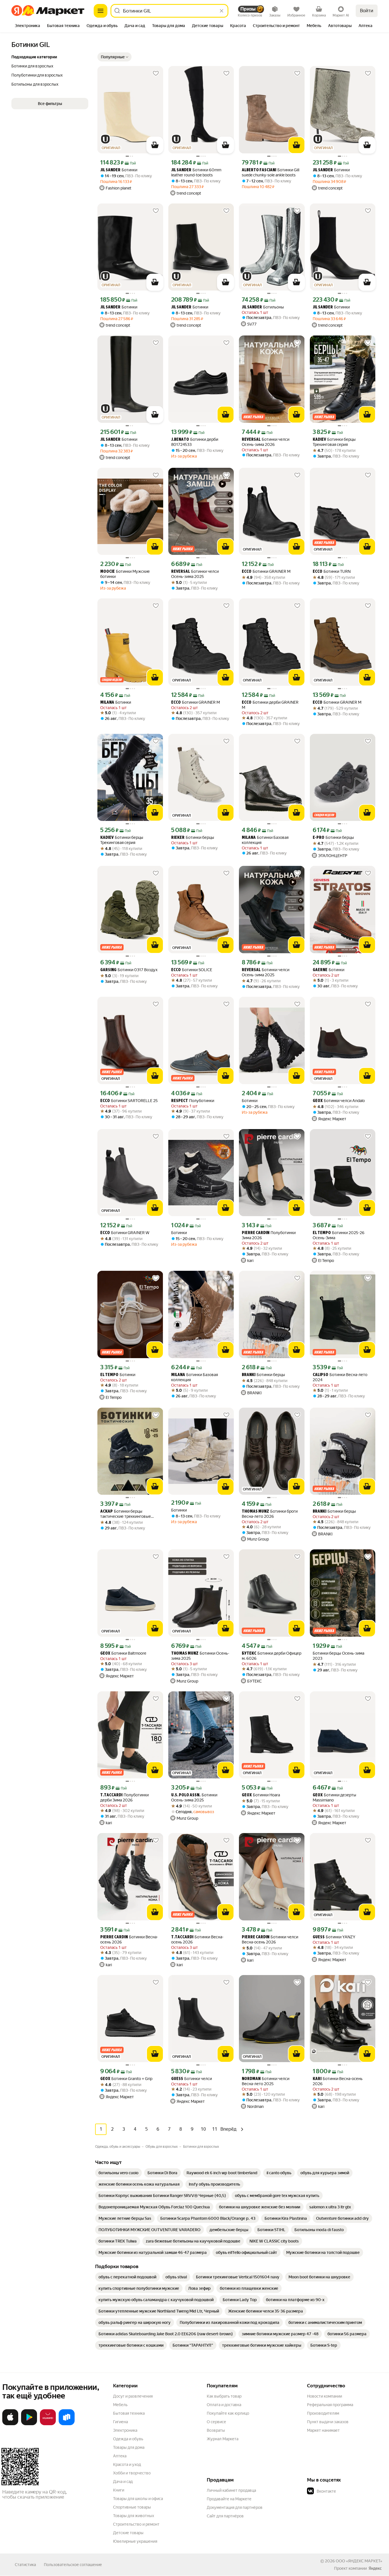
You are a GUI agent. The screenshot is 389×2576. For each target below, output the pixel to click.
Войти (367, 11)
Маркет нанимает (323, 2430)
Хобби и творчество (132, 2473)
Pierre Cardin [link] (256, 1233)
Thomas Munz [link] (255, 1512)
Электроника (125, 2430)
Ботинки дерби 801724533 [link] (195, 442)
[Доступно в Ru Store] (67, 2424)
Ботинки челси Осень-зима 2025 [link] (195, 574)
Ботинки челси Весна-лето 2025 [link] (266, 2081)
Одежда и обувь (128, 2439)
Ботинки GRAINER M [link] (266, 572)
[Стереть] (222, 11)
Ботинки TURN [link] (332, 572)
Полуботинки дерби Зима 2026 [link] (124, 1797)
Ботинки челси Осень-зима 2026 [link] (266, 442)
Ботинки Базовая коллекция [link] (265, 840)
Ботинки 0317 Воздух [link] (129, 970)
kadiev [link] (319, 440)
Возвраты (216, 2430)
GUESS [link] (319, 1937)
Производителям (323, 2413)
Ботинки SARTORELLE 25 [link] (129, 1101)
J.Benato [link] (180, 440)
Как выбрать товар (224, 2396)
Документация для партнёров (235, 2507)
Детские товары (128, 2533)
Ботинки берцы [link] (193, 838)
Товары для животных (134, 2516)
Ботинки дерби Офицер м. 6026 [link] (272, 1656)
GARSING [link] (108, 970)
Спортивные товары (132, 2507)
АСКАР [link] (107, 1512)
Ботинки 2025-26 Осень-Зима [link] (339, 1235)
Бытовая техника (129, 2413)
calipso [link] (321, 1375)
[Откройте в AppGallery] (48, 2424)
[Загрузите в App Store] (10, 2424)
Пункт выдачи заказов (328, 2422)
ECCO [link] (247, 572)
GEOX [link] (318, 1101)
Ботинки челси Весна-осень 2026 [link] (270, 1939)
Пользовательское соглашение (73, 2565)
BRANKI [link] (249, 1375)
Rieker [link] (178, 838)
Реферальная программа (330, 2405)
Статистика (25, 2565)
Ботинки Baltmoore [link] (123, 1653)
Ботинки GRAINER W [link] (125, 1233)
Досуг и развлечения (133, 2396)
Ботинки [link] (119, 170)
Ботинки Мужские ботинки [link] (125, 574)
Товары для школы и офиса (138, 2499)
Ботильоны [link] (263, 307)
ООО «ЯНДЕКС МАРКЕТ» (359, 2561)
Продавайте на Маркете (229, 2499)
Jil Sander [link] (110, 170)
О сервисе (216, 2422)
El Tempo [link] (322, 1233)
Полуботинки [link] (193, 1101)
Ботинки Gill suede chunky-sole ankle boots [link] (271, 172)
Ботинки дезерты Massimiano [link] (334, 1797)
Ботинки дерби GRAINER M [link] (270, 705)
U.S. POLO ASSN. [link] (186, 1795)
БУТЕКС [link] (249, 1654)
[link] (118, 2173)
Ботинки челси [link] (192, 2079)
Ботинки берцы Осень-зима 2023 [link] (338, 1656)
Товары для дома (129, 2447)
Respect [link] (180, 1101)
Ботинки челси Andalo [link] (339, 1101)
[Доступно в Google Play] (29, 2424)
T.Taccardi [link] (111, 1795)
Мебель (120, 2405)
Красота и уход (127, 2464)
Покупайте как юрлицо (228, 2413)
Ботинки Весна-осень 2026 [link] (129, 1939)
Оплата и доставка (224, 2405)
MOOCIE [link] (108, 572)
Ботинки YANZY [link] (334, 1937)
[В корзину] (155, 145)
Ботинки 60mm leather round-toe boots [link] (196, 172)
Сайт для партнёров (225, 2516)
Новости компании (324, 2396)
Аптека (120, 2456)
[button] (114, 57)
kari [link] (317, 2079)
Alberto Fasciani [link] (259, 170)
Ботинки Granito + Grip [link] (126, 2079)
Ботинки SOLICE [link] (192, 970)
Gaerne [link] (320, 970)
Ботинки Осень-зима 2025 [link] (200, 1656)
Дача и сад (123, 2482)
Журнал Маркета (223, 2439)
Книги (119, 2490)
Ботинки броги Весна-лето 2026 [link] (270, 1514)
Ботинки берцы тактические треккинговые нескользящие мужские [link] (126, 1514)
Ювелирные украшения (135, 2541)
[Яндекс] (375, 2568)
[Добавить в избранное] (156, 73)
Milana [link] (107, 703)
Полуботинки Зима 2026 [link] (269, 1235)
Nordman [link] (251, 2079)
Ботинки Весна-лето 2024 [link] (340, 1377)
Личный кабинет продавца (231, 2490)
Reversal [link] (251, 440)
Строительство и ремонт (136, 2524)
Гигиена (120, 2422)
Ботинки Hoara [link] (261, 1795)
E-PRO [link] (319, 838)
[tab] (27, 26)
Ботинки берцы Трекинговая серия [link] (334, 442)
